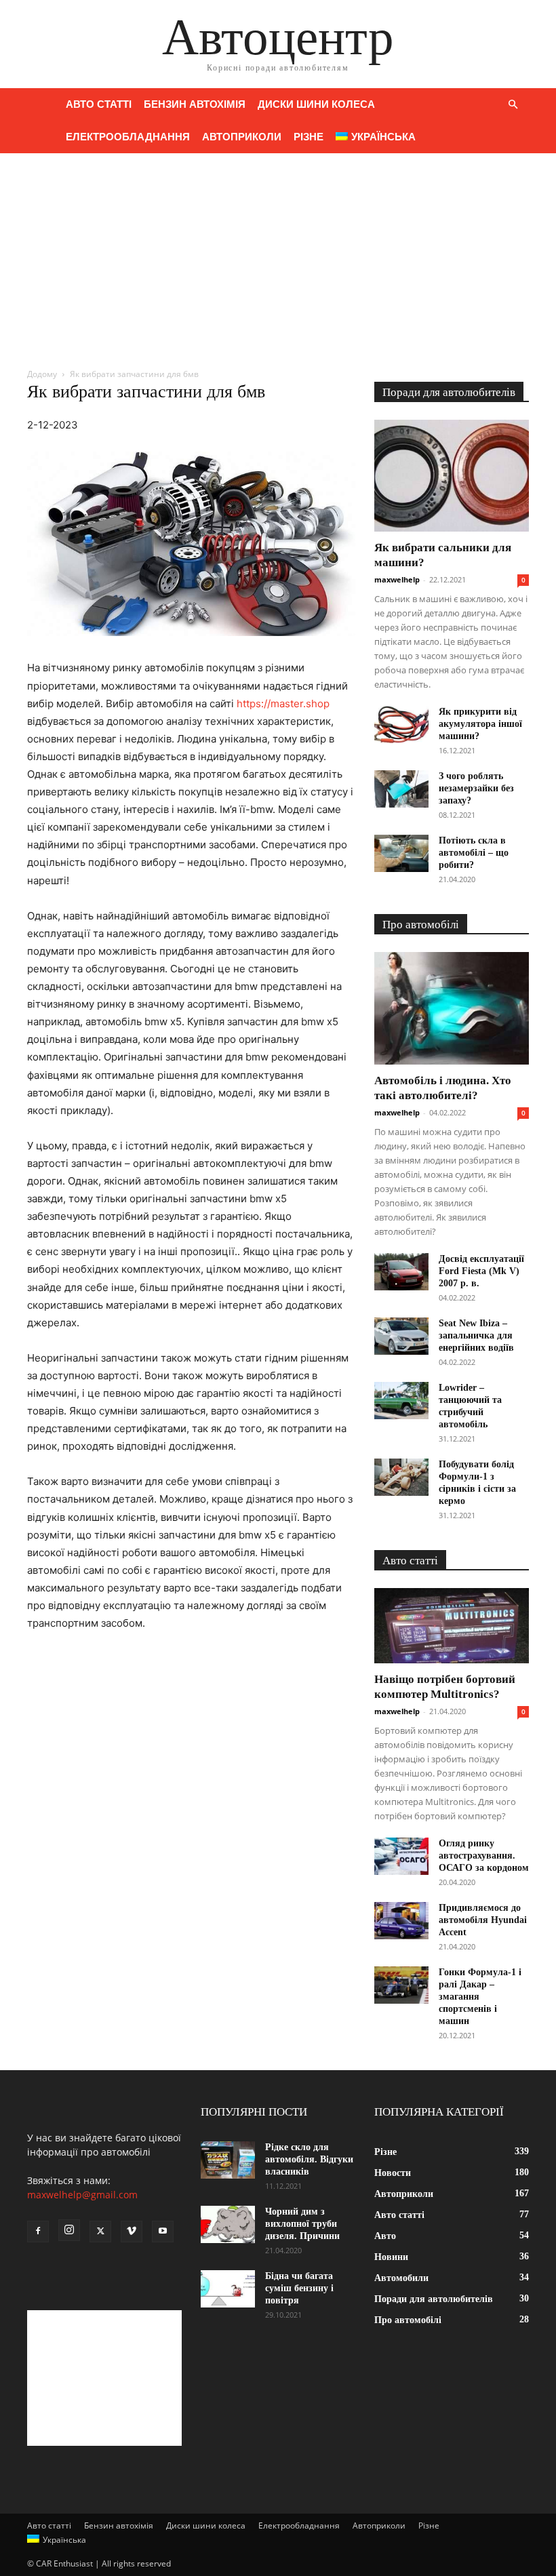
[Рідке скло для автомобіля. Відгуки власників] (228, 2160)
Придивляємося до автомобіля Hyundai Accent (483, 1920)
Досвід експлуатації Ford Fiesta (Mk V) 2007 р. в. (481, 1271)
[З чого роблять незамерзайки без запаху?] (401, 789)
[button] (513, 105)
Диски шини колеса (316, 104)
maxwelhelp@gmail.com (82, 2195)
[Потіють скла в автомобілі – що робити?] (401, 853)
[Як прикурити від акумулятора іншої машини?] (401, 725)
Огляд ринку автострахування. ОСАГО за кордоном (484, 1856)
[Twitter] (100, 2232)
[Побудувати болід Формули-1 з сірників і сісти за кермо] (401, 1477)
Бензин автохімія (195, 104)
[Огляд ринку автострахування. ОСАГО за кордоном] (401, 1856)
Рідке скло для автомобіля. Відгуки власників (309, 2159)
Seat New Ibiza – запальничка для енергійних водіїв (476, 1335)
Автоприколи (242, 137)
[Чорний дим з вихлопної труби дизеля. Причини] (228, 2224)
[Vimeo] (132, 2232)
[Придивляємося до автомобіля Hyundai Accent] (401, 1921)
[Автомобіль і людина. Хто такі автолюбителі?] (452, 1008)
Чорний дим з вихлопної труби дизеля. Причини (302, 2224)
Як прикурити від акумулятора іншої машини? (480, 724)
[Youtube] (163, 2232)
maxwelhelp (397, 579)
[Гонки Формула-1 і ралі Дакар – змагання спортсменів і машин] (401, 1985)
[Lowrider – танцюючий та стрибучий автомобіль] (401, 1401)
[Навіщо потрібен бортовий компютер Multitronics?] (452, 1626)
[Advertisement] (278, 255)
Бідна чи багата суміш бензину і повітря (299, 2288)
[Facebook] (38, 2232)
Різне (309, 137)
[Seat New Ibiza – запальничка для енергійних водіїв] (401, 1336)
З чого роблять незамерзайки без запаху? (476, 788)
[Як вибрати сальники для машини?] (452, 476)
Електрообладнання (128, 137)
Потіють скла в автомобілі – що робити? (474, 853)
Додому (42, 374)
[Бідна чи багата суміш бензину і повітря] (228, 2289)
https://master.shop (283, 704)
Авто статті (99, 104)
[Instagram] (69, 2230)
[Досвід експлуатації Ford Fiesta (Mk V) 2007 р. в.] (401, 1272)
